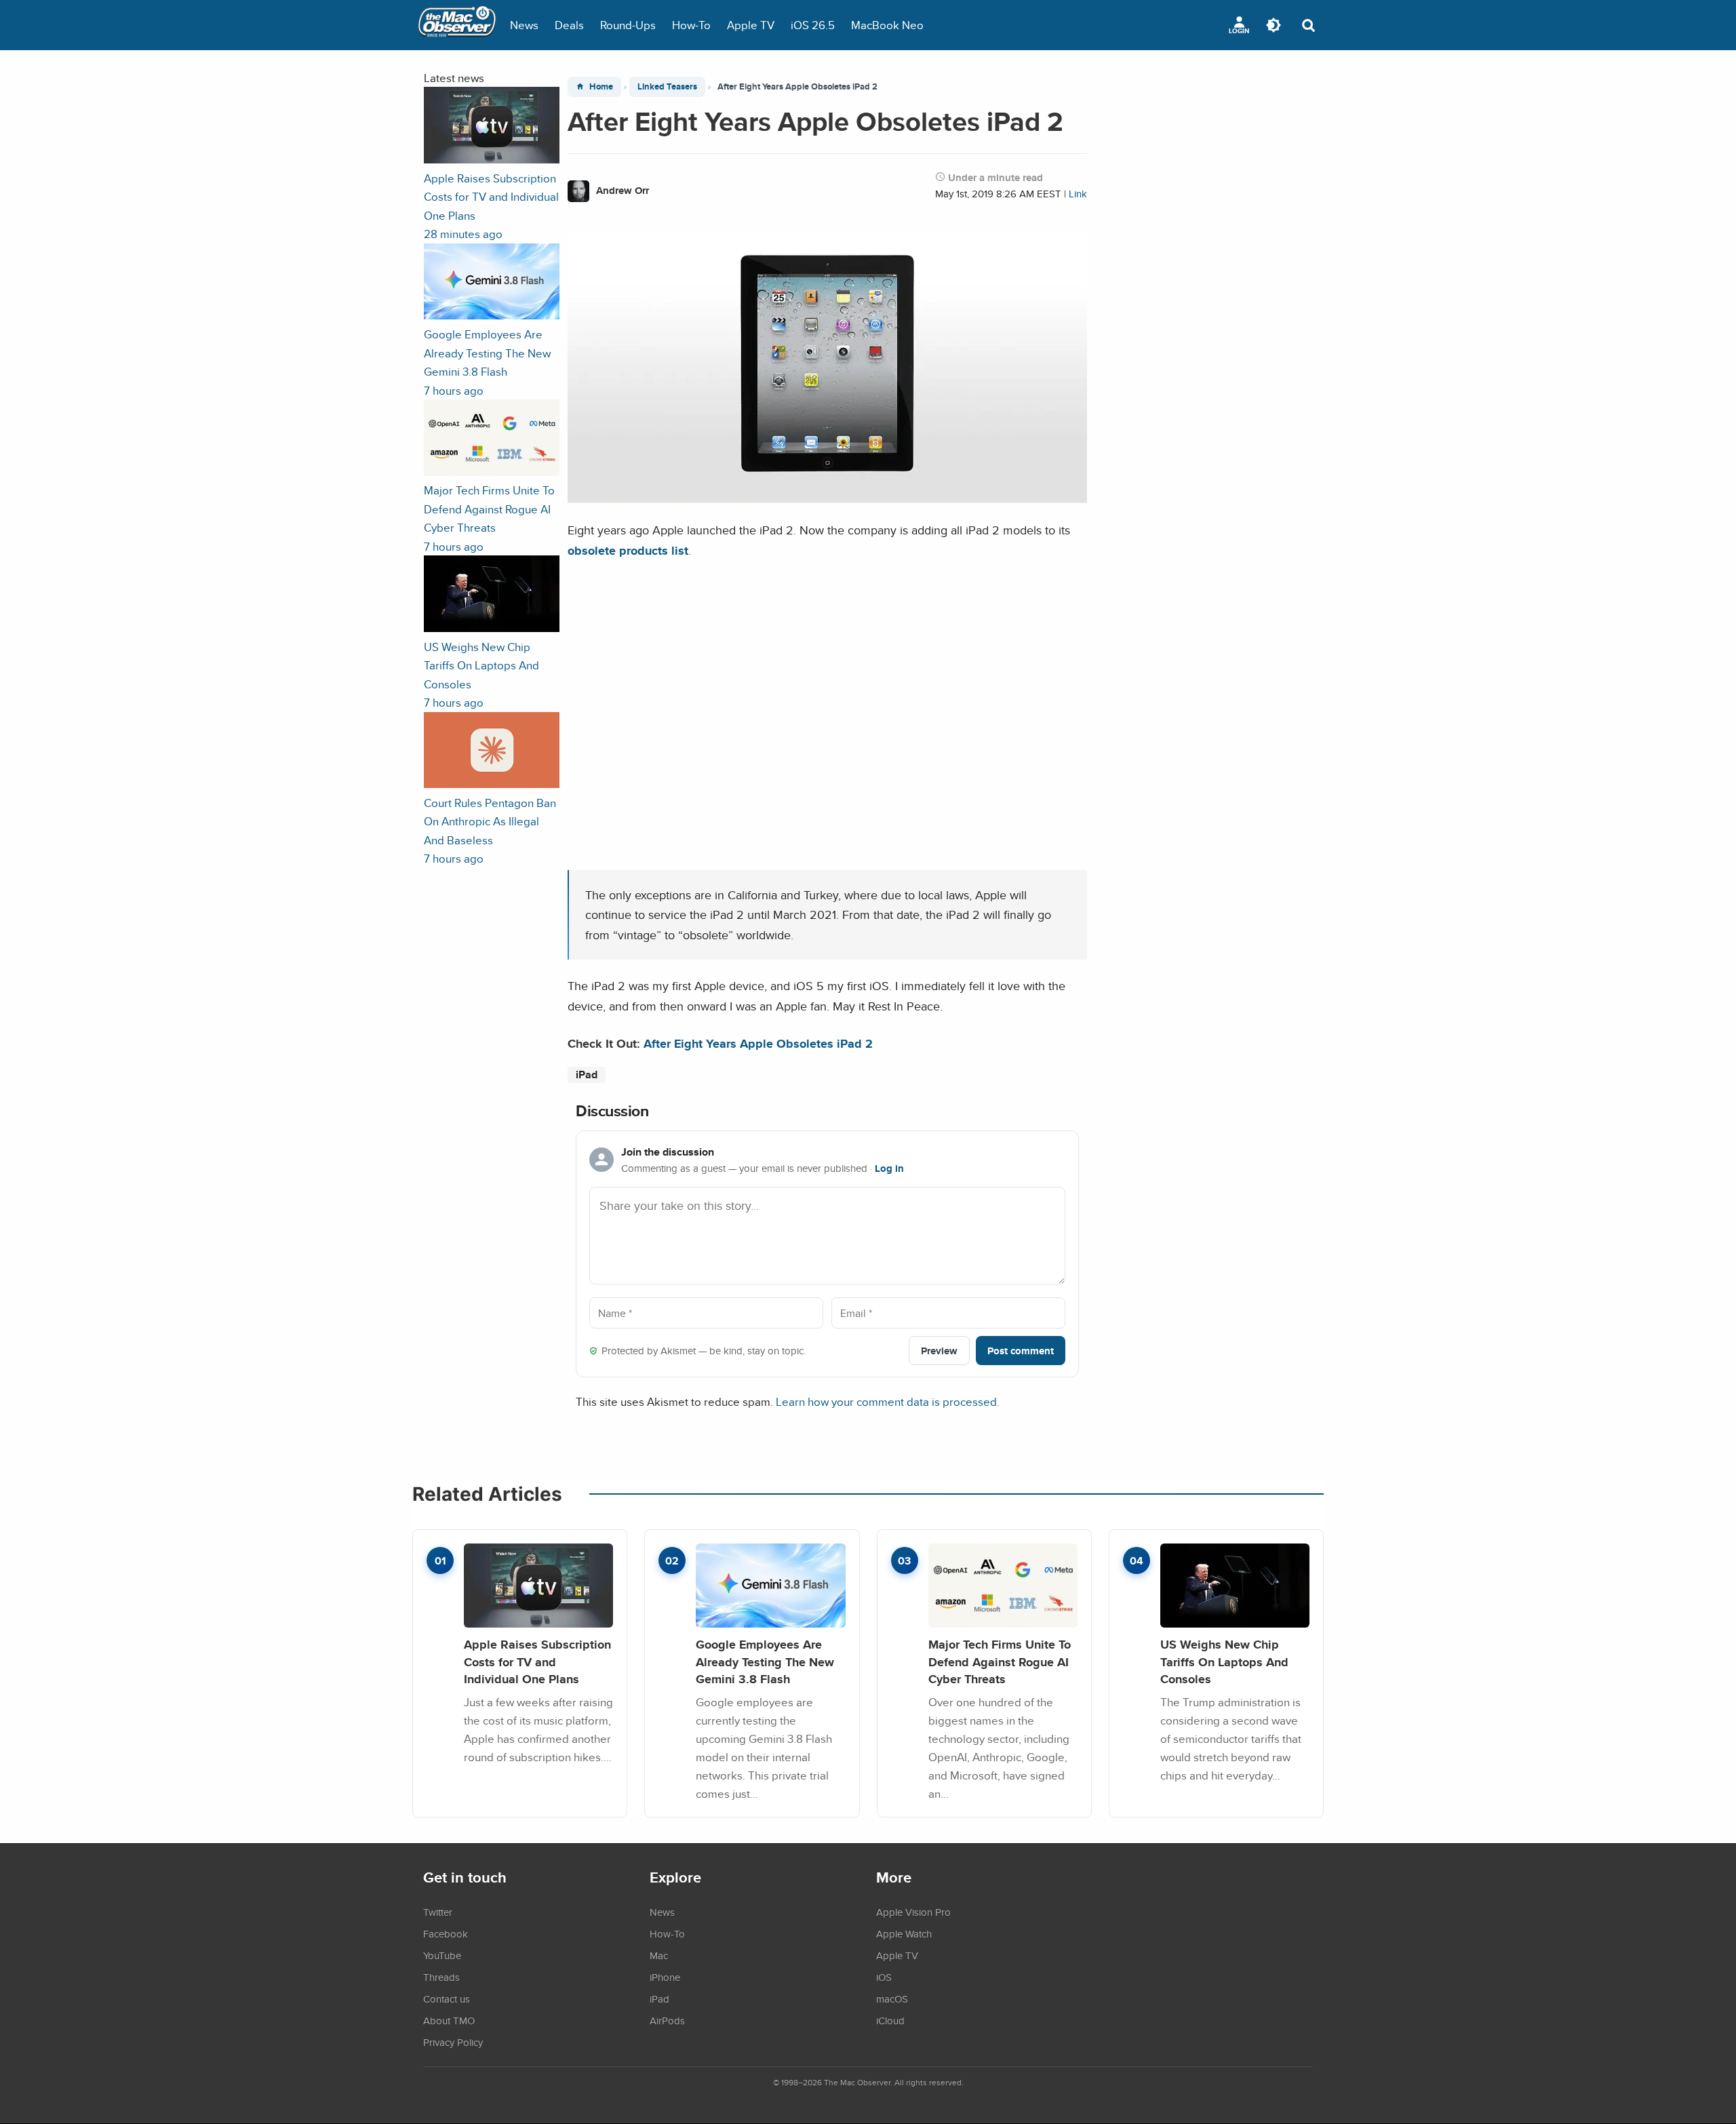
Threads (441, 1977)
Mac (659, 1955)
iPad (587, 1075)
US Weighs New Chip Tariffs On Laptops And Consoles (1224, 1661)
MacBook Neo (887, 25)
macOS (892, 1999)
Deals (569, 25)
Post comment (1021, 1351)
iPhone (665, 1977)
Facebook (446, 1933)
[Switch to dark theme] (1274, 25)
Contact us (447, 1999)
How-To (691, 25)
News (524, 25)
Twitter (438, 1912)
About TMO (449, 2020)
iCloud (890, 2020)
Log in (889, 1168)
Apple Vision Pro (913, 1912)
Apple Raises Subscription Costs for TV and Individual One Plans (537, 1661)
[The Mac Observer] (457, 25)
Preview (939, 1351)
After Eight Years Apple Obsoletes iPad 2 (758, 1043)
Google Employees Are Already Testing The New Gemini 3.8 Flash (765, 1661)
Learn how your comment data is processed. (888, 1401)
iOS (884, 1977)
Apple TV (751, 25)
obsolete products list (628, 550)
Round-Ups (628, 25)
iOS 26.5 (813, 25)
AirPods (667, 2020)
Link (1078, 194)
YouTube (442, 1955)
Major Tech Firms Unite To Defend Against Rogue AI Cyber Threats (1000, 1661)
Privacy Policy (453, 2042)
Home (601, 86)
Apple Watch (904, 1933)
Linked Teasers (667, 86)
